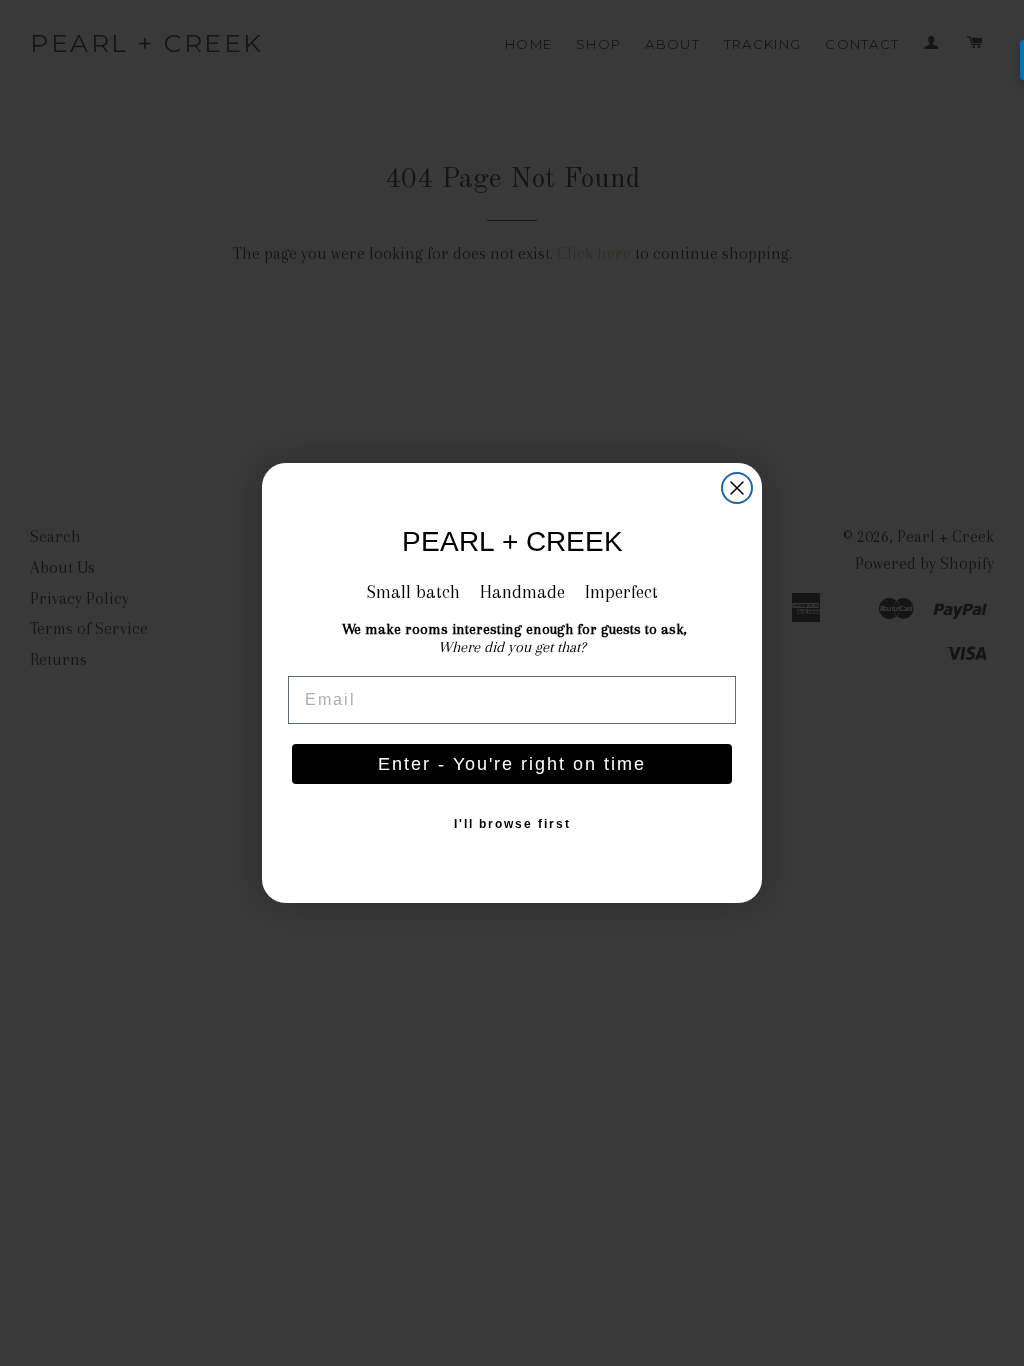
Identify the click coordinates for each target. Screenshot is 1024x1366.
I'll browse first (512, 824)
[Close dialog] (737, 488)
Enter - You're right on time (512, 764)
